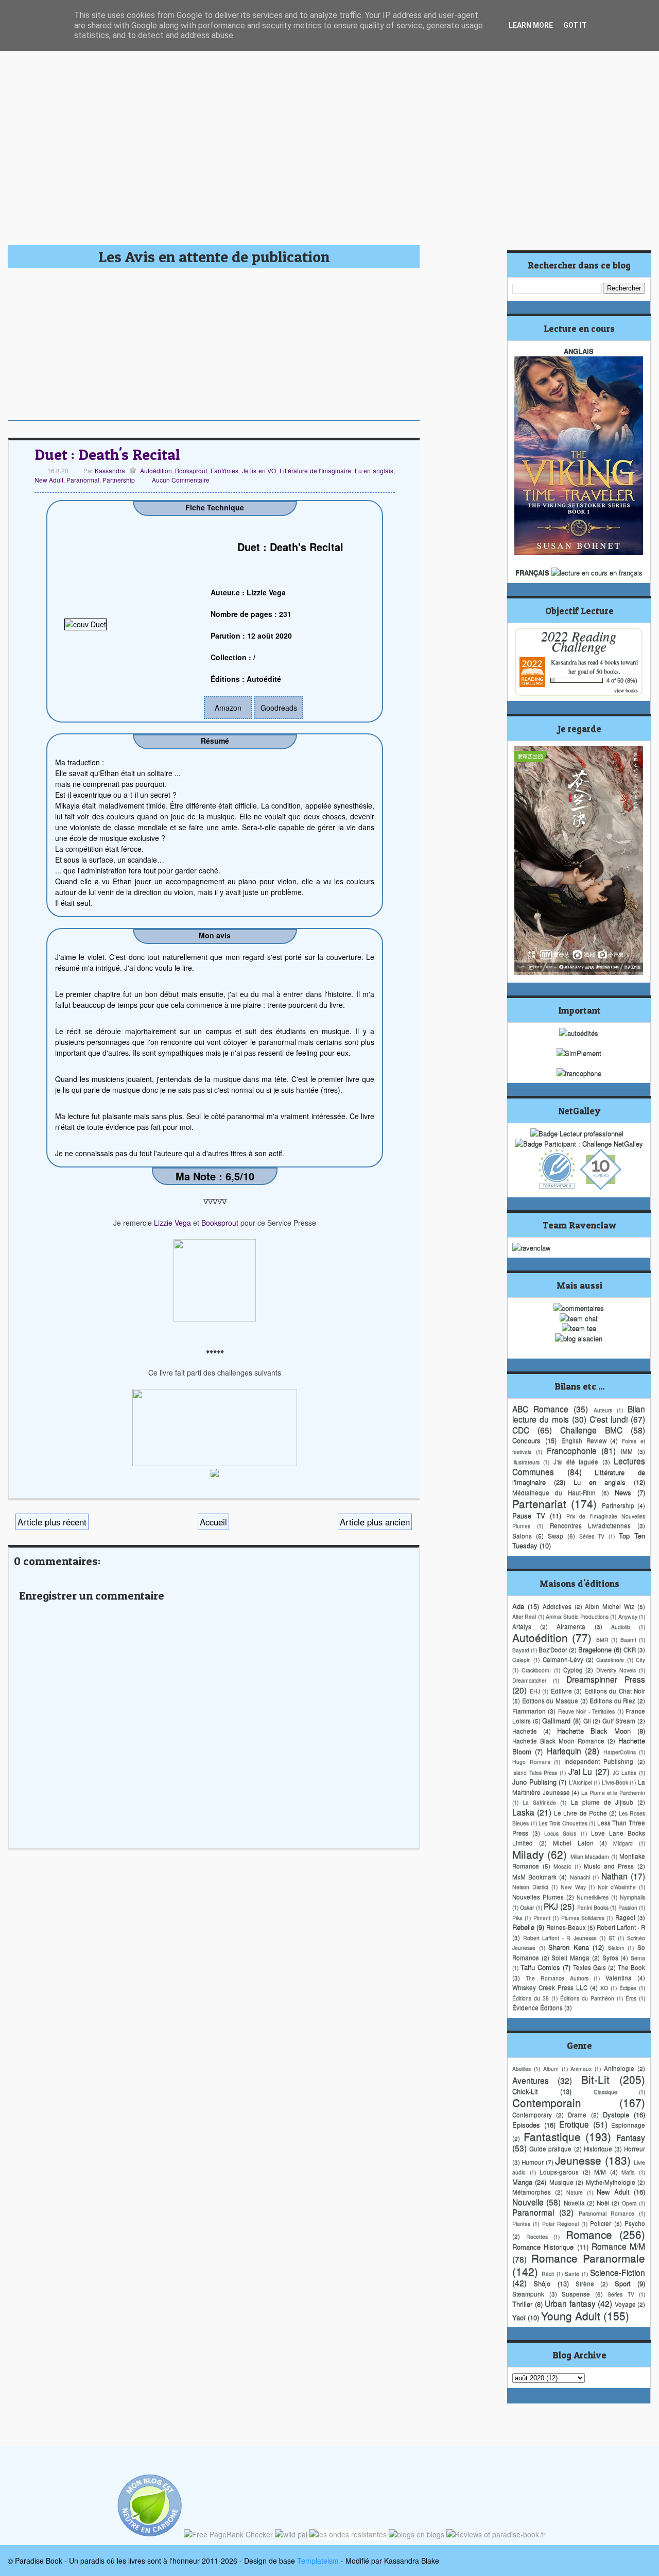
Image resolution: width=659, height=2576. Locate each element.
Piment (542, 1918)
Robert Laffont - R (621, 1927)
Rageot (625, 1917)
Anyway (628, 1616)
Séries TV (592, 1536)
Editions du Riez (612, 1701)
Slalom (616, 1947)
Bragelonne (595, 1649)
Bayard (521, 1650)
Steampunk (528, 2294)
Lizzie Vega (172, 1223)
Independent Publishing (599, 1761)
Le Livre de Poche (580, 1813)
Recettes (537, 2236)
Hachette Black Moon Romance (558, 1741)
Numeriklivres (593, 1897)
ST (612, 1938)
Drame (577, 2115)
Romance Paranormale (588, 2258)
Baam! (628, 1639)
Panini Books (593, 1907)
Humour (533, 2162)
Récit (548, 2273)
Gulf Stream (619, 1721)
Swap (556, 1536)
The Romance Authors (557, 1978)
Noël (603, 2203)
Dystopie (616, 2114)
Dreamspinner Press (606, 1679)
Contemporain (547, 2102)
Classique (605, 2092)
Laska (523, 1812)
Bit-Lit (595, 2079)
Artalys (522, 1626)
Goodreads (279, 708)
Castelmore (610, 1660)
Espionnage (628, 2125)
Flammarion (529, 1711)
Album (551, 2068)
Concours (526, 1440)
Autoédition (156, 470)
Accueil (213, 1522)
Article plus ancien (375, 1522)
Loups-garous (559, 2172)
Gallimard (556, 1720)
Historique (598, 2149)
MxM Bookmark (534, 1877)
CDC (521, 1430)
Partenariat (539, 1503)
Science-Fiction (618, 2272)
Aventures (531, 2080)
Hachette (525, 1731)
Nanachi (580, 1877)
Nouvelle (528, 2202)
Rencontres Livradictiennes (591, 1525)
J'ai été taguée (576, 1462)
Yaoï (519, 2317)
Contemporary (532, 2115)
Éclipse (628, 1988)
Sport (623, 2283)
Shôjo (542, 2283)
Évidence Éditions (537, 2007)
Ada (518, 1606)
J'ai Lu (580, 1771)
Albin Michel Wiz (610, 1606)
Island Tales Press (535, 1772)
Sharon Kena (569, 1947)
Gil (587, 1721)
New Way (573, 1887)
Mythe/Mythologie (611, 2182)
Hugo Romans (531, 1762)
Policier (601, 2223)
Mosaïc (562, 1866)
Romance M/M (618, 2246)
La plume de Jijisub (602, 1802)
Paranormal (83, 480)
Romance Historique (543, 2247)
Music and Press (609, 1866)
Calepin (522, 1660)
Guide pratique (550, 2149)
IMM (627, 1451)
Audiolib (621, 1627)
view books (626, 690)
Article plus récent (52, 1522)
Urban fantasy (570, 2303)
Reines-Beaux (566, 1927)
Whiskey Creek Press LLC (550, 1987)
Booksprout (191, 470)
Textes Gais (589, 1967)
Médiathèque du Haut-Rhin (554, 1492)
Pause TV (529, 1515)
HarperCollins (620, 1752)
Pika (517, 1918)
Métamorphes (532, 2192)
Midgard (623, 1843)
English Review (584, 1440)
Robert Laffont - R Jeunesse (560, 1938)
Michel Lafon (573, 1843)
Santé (572, 2273)
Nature (575, 2192)
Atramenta (571, 1626)
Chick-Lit (525, 2091)
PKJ (551, 1906)
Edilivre (561, 1691)
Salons (522, 1536)
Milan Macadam (590, 1856)
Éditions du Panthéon (587, 1998)
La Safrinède (539, 1802)
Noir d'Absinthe (617, 1887)
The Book (631, 1967)
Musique (561, 2182)
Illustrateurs (526, 1462)
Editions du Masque (550, 1701)
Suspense (576, 2294)
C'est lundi (609, 1419)
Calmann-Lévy (563, 1659)
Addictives (557, 1606)
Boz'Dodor (553, 1650)
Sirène (585, 2283)
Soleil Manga (570, 1957)
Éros (631, 1998)
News (623, 1492)
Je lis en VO (259, 470)
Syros (610, 1957)
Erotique (574, 2124)
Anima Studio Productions (577, 1616)
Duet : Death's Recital (107, 454)
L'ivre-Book (615, 1782)
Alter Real (524, 1616)
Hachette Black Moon (594, 1731)
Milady (528, 1854)
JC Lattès (625, 1772)
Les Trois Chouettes (563, 1823)
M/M (600, 2172)
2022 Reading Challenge (579, 641)
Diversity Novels (616, 1670)
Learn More (531, 25)
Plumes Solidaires (583, 1918)
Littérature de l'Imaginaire (315, 470)
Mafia (628, 2172)
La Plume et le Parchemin (613, 1792)
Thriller (522, 2304)
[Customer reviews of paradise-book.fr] (496, 2534)
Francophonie (572, 1450)
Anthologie (619, 2068)
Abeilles (522, 2068)
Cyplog (573, 1670)
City (640, 1660)
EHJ (535, 1691)
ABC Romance (540, 1409)
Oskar (527, 1907)
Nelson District (530, 1887)
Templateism (318, 2561)
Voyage (625, 2304)
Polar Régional (560, 2223)
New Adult (49, 480)
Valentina (619, 1978)
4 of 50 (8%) (622, 680)
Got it (575, 25)
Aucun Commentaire (181, 480)
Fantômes (224, 470)
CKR (630, 1650)
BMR (602, 1639)
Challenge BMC (591, 1430)
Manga (522, 2182)
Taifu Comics (540, 1967)
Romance (589, 2234)
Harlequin (564, 1750)
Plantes (521, 2223)
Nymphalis (632, 1897)
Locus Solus (560, 1833)
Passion (628, 1907)
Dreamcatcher (529, 1680)
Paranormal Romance (607, 2213)
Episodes (526, 2125)
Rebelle (523, 1927)
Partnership (119, 480)
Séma (638, 1958)
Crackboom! (536, 1670)
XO (604, 1988)
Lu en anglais (374, 470)
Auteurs (603, 1410)
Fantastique (552, 2136)
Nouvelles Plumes (538, 1897)
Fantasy (631, 2137)
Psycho (635, 2223)
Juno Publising (534, 1782)
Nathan (614, 1876)
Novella (574, 2203)
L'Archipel (580, 1782)
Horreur (635, 2149)
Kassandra (109, 470)
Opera (629, 2203)
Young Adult (571, 2315)
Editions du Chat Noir (615, 1691)
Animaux (581, 2068)
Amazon (228, 708)
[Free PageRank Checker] (228, 2534)
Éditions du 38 (531, 1998)
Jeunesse (578, 2160)
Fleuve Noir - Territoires (586, 1711)
